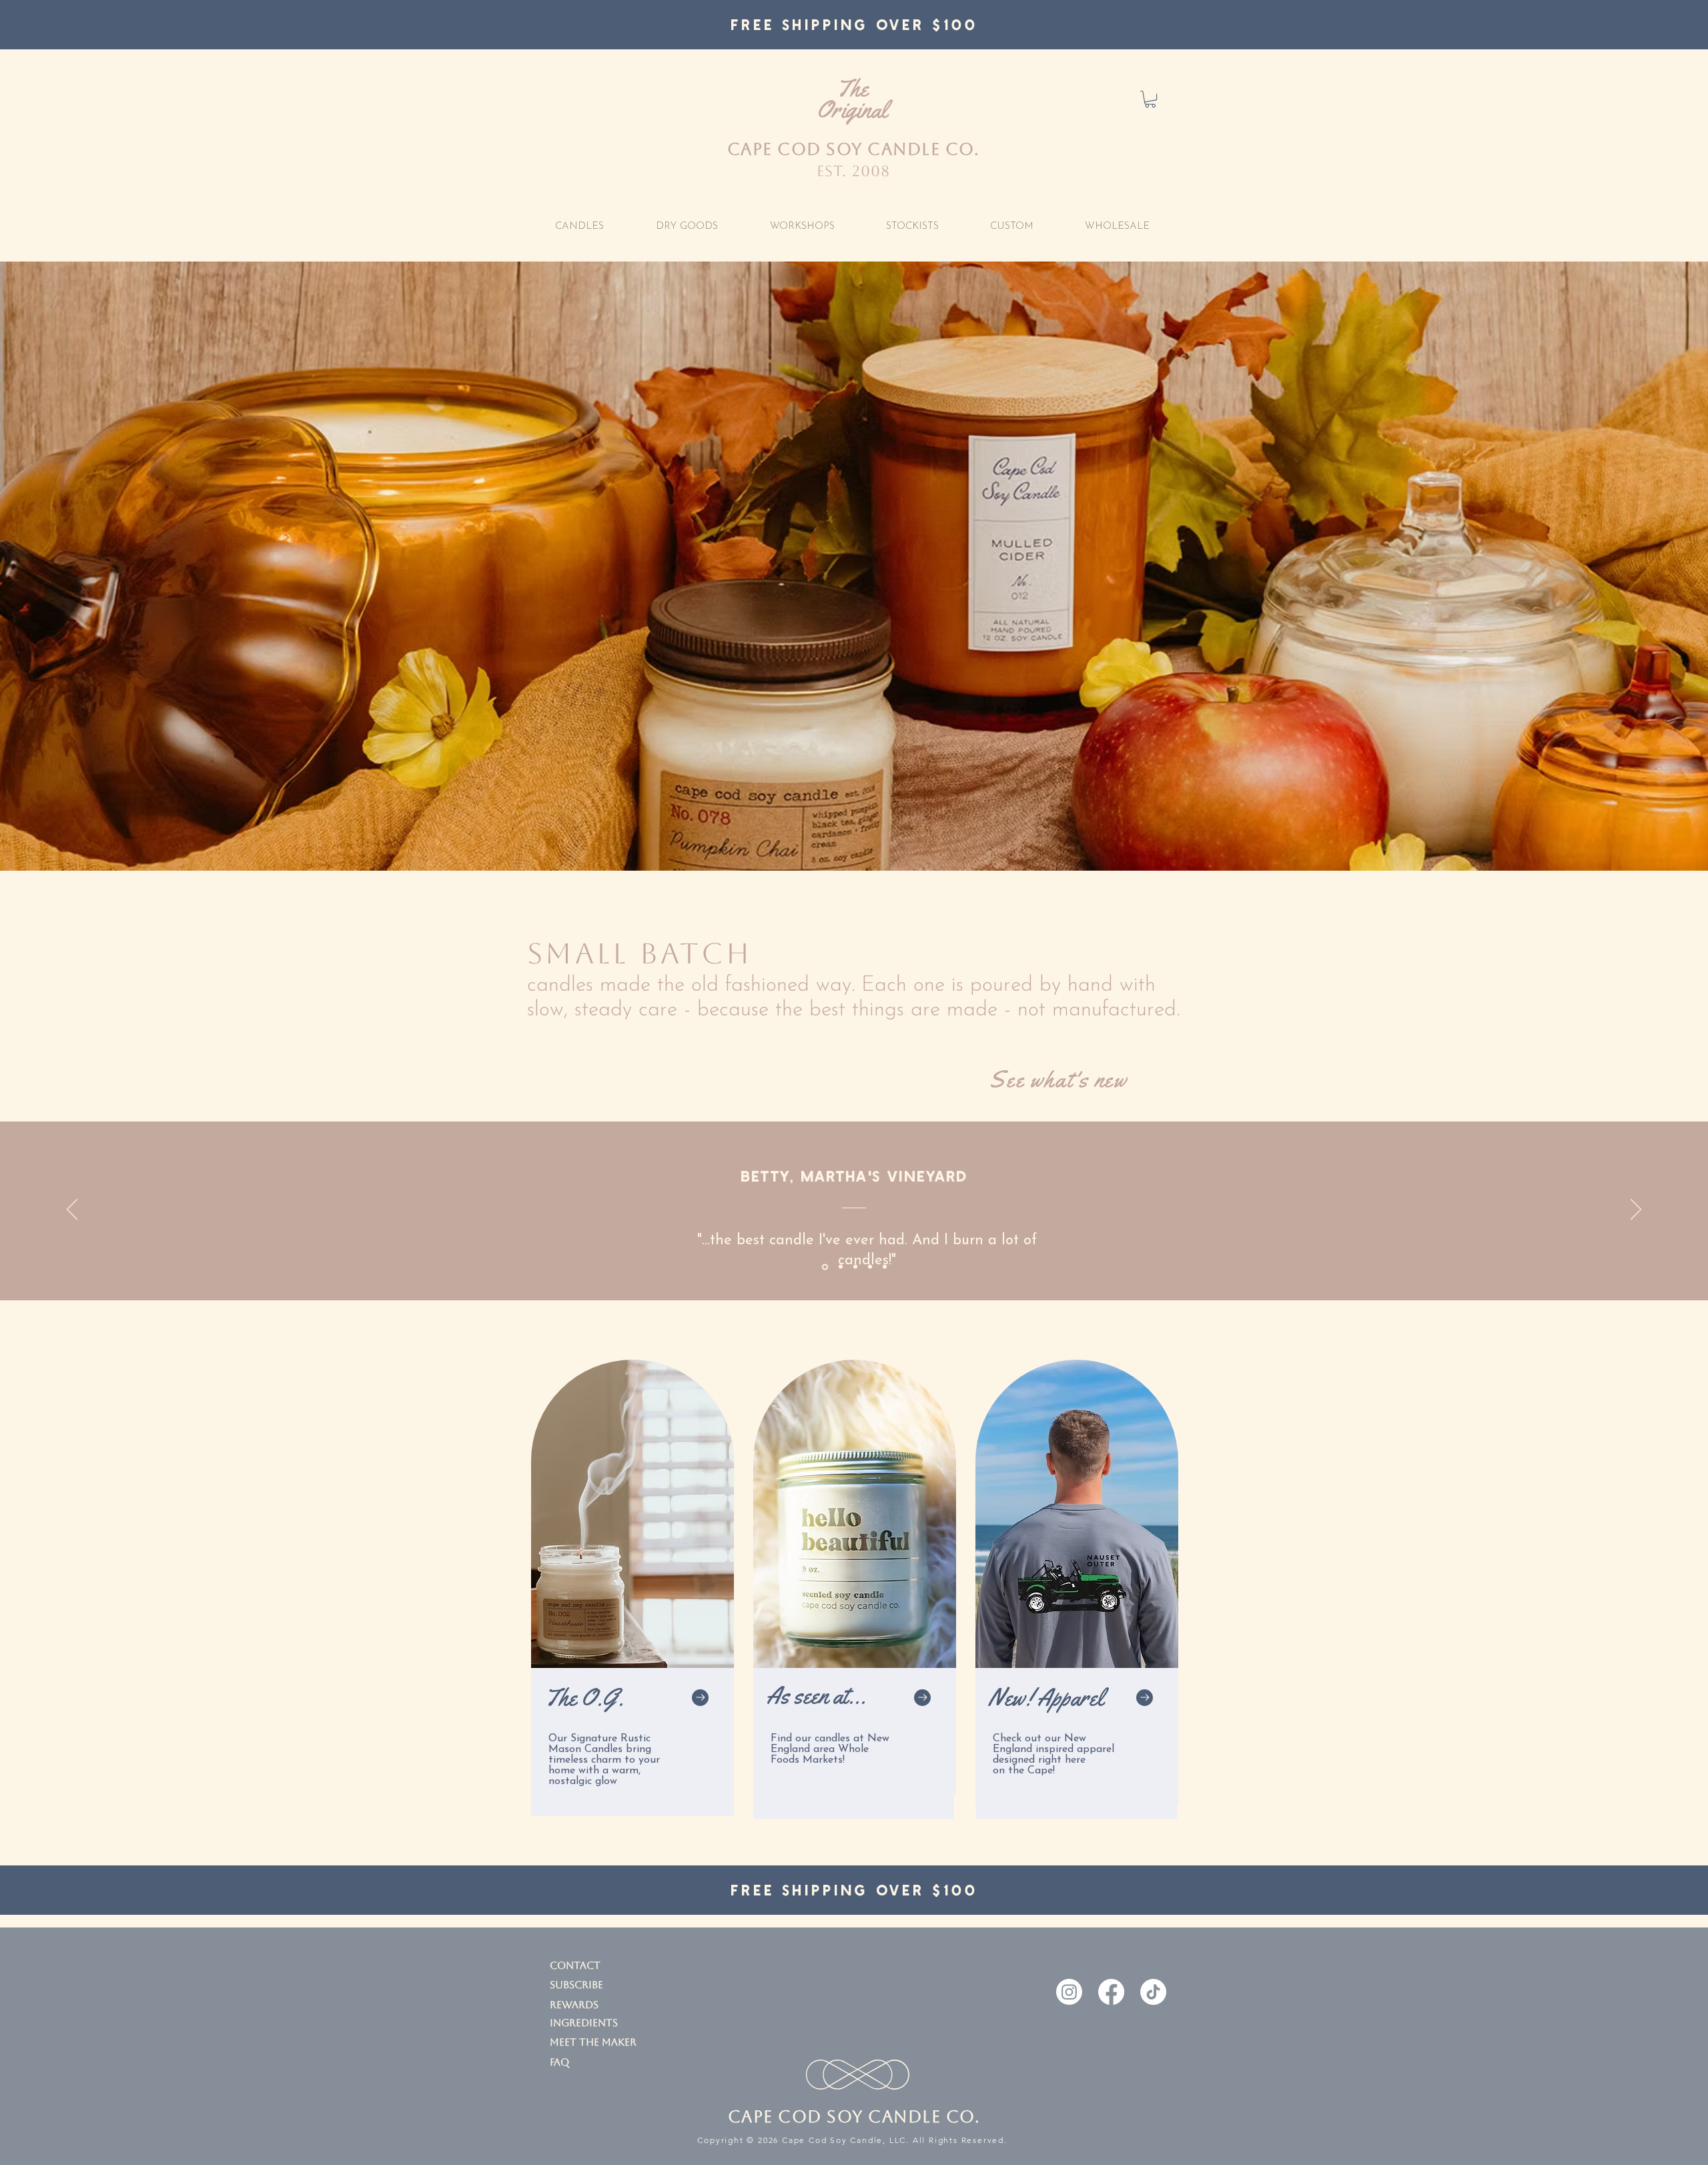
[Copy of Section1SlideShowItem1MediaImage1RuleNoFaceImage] (840, 1267)
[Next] (1636, 1210)
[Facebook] (1111, 1992)
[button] (1150, 99)
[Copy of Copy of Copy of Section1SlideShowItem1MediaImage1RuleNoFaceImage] (870, 1267)
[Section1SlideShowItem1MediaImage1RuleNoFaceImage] (824, 1267)
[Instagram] (1069, 1992)
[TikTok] (1153, 1992)
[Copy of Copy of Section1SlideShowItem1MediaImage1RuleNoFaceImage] (855, 1267)
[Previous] (72, 1210)
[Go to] (700, 1698)
